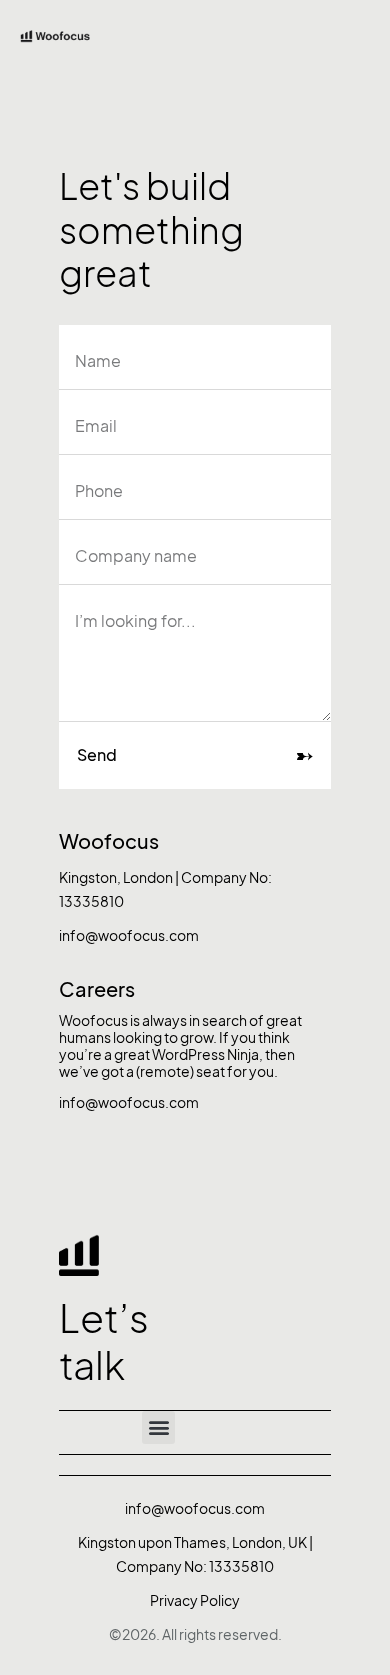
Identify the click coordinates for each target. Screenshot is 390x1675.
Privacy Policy (195, 1600)
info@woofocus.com (129, 935)
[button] (158, 1427)
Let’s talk (104, 1342)
